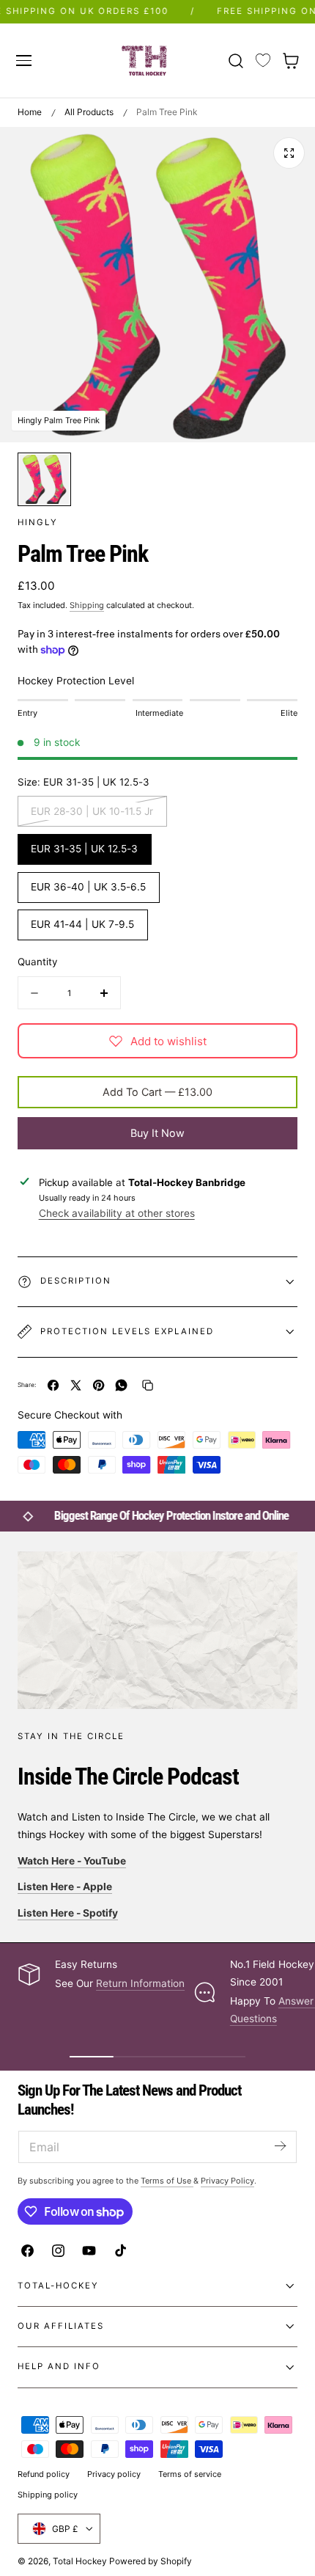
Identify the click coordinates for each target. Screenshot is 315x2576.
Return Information (140, 1983)
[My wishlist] (263, 61)
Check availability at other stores (117, 1213)
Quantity (37, 962)
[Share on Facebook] (53, 1385)
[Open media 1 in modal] (289, 153)
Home (30, 112)
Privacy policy (114, 2474)
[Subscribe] (280, 2146)
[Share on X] (76, 1385)
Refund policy (44, 2474)
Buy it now (157, 1133)
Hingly (38, 522)
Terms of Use (167, 2181)
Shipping (87, 605)
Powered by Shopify (151, 2561)
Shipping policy (48, 2495)
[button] (23, 60)
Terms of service (190, 2474)
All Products (89, 112)
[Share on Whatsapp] (121, 1385)
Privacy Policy (227, 2181)
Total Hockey (80, 2561)
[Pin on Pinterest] (99, 1385)
